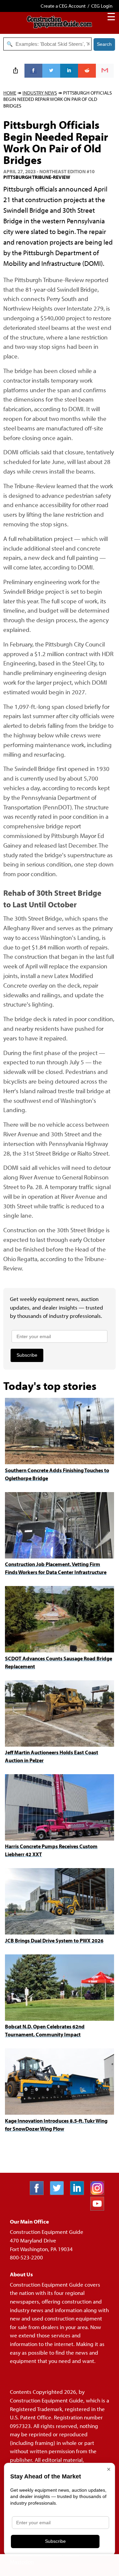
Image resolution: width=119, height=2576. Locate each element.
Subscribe (27, 1355)
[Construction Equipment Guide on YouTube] (100, 2208)
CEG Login (102, 6)
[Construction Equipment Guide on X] (59, 2193)
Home (10, 93)
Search (104, 44)
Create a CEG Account (63, 6)
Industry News (40, 93)
